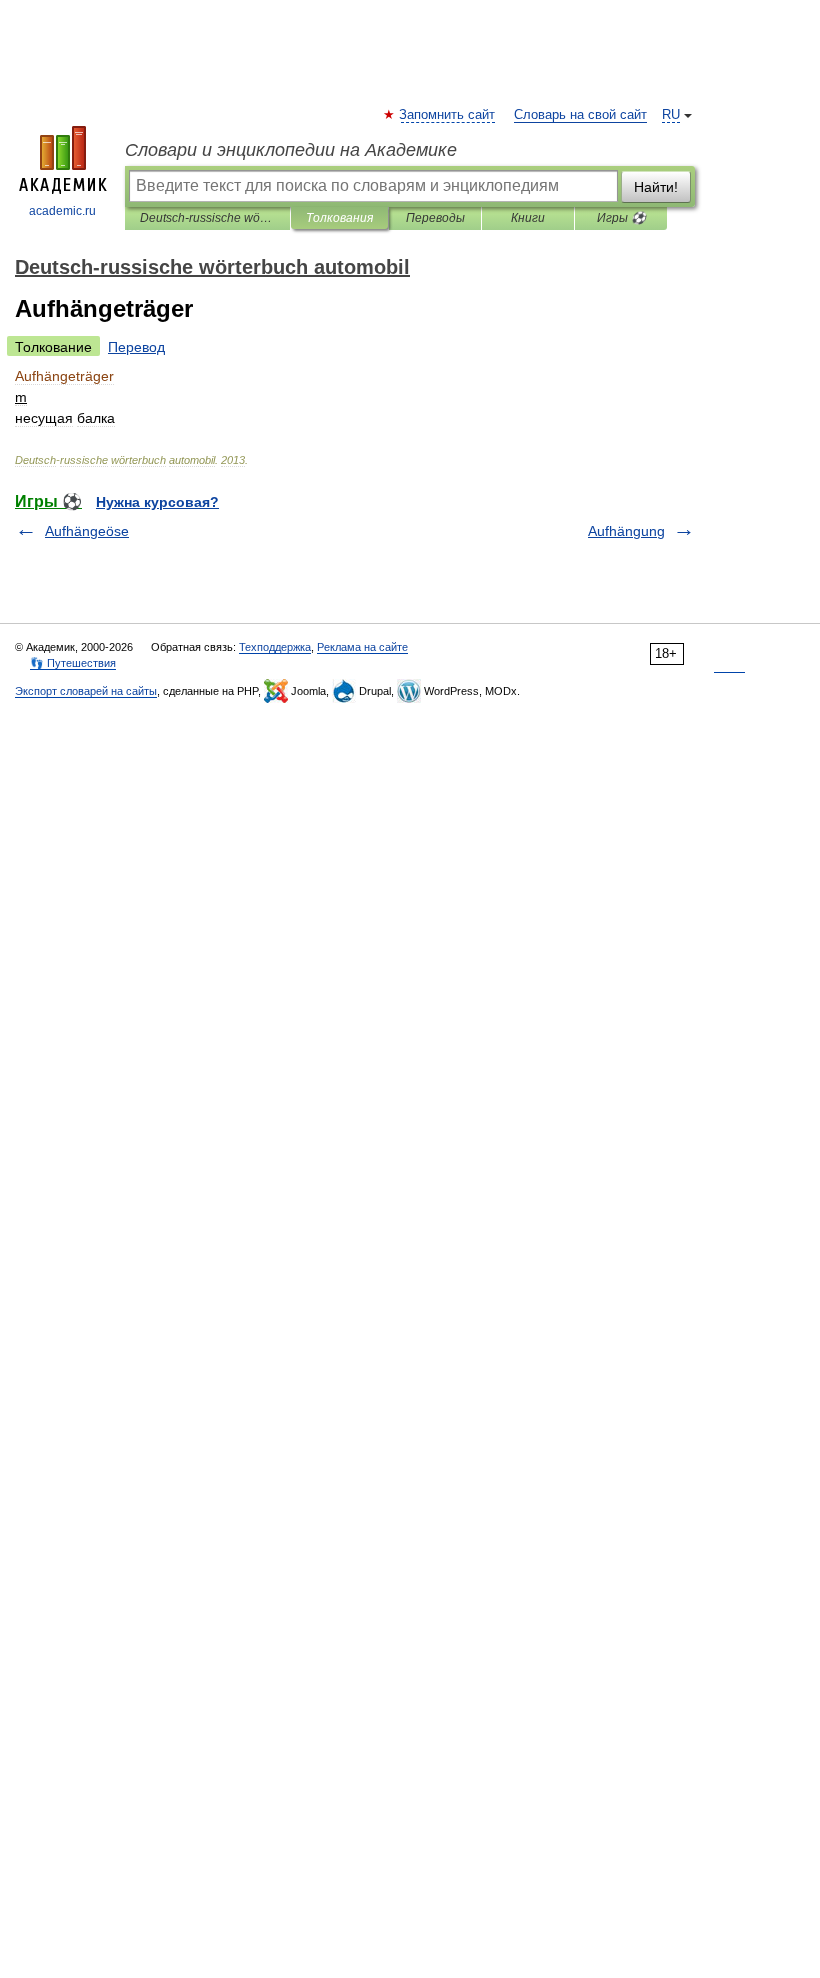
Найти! (656, 187)
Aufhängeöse (87, 531)
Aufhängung (626, 531)
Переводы (435, 218)
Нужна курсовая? (157, 502)
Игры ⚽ (621, 218)
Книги (528, 218)
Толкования (339, 218)
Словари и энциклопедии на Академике (291, 150)
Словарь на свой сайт (580, 115)
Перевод (136, 347)
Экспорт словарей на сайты (86, 691)
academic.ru (62, 211)
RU (671, 115)
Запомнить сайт (448, 115)
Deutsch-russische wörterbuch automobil (207, 218)
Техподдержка (275, 647)
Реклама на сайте (362, 647)
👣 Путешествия (73, 663)
